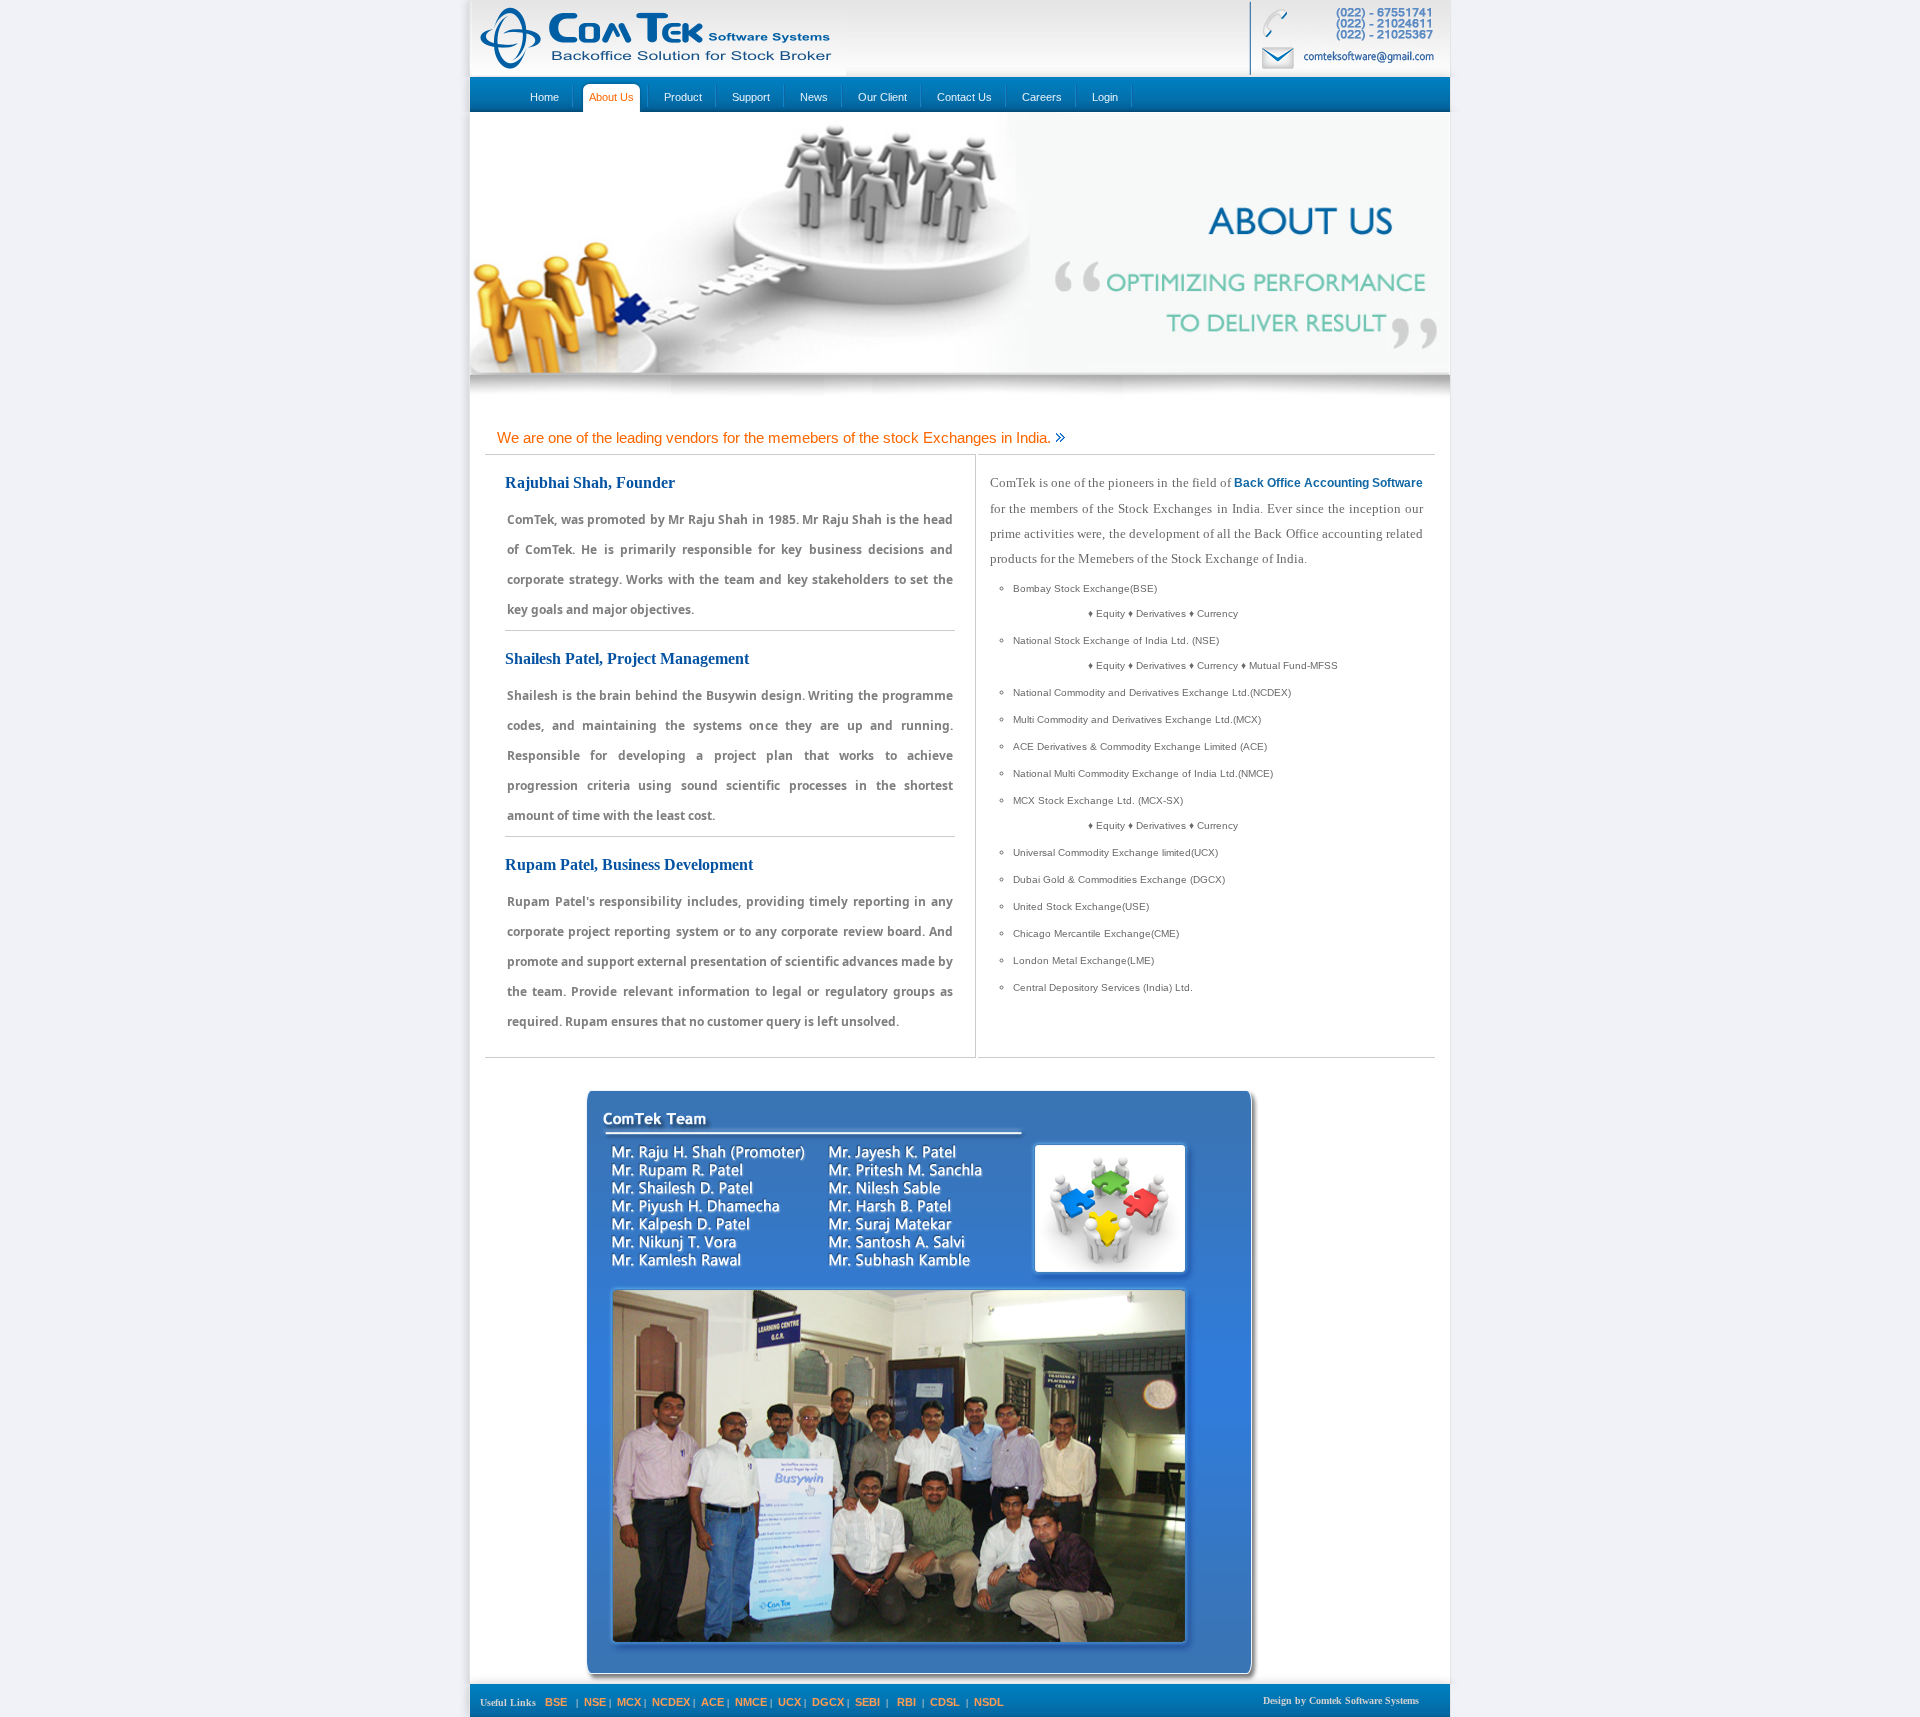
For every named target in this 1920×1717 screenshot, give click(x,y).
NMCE (751, 1702)
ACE (712, 1702)
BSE (556, 1702)
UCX (789, 1702)
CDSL (945, 1702)
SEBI (867, 1702)
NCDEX (671, 1702)
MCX (629, 1702)
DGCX (828, 1702)
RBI (906, 1702)
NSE (595, 1702)
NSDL (989, 1702)
